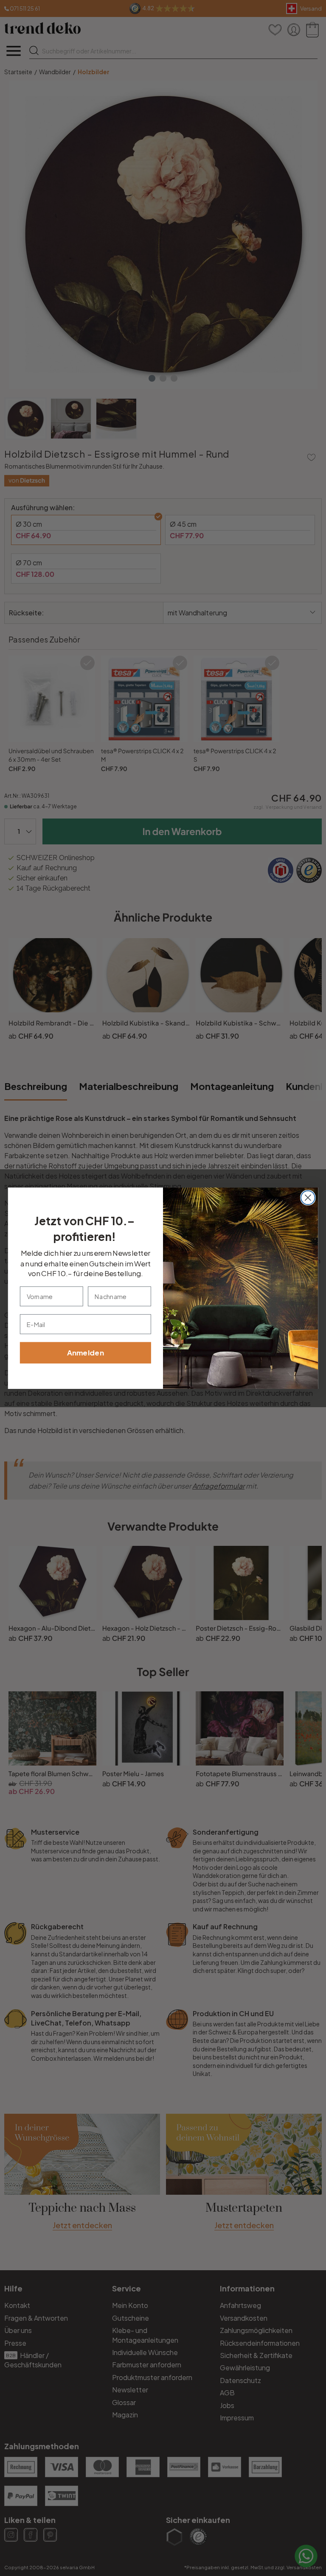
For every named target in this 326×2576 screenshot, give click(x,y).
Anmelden (86, 1352)
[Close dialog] (308, 1197)
